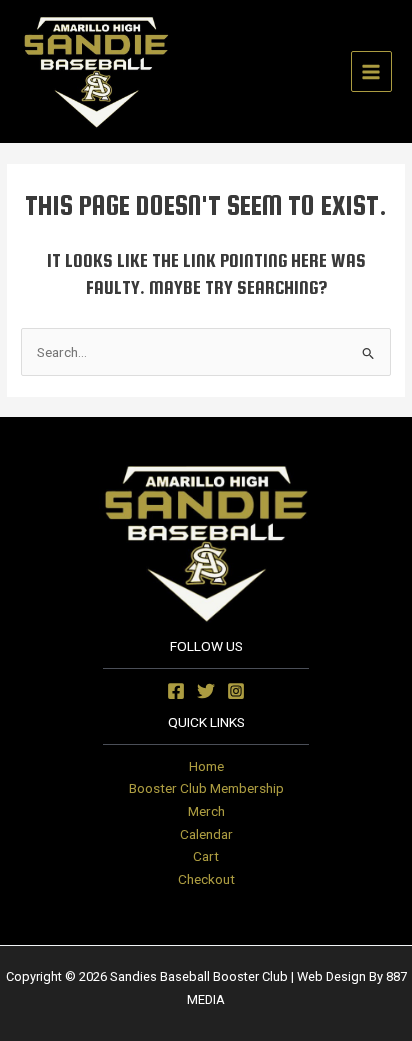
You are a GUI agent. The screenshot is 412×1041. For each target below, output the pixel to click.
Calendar (206, 834)
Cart (206, 856)
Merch (206, 811)
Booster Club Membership (206, 788)
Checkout (206, 879)
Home (206, 766)
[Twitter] (206, 691)
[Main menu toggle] (371, 71)
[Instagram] (236, 691)
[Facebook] (176, 691)
